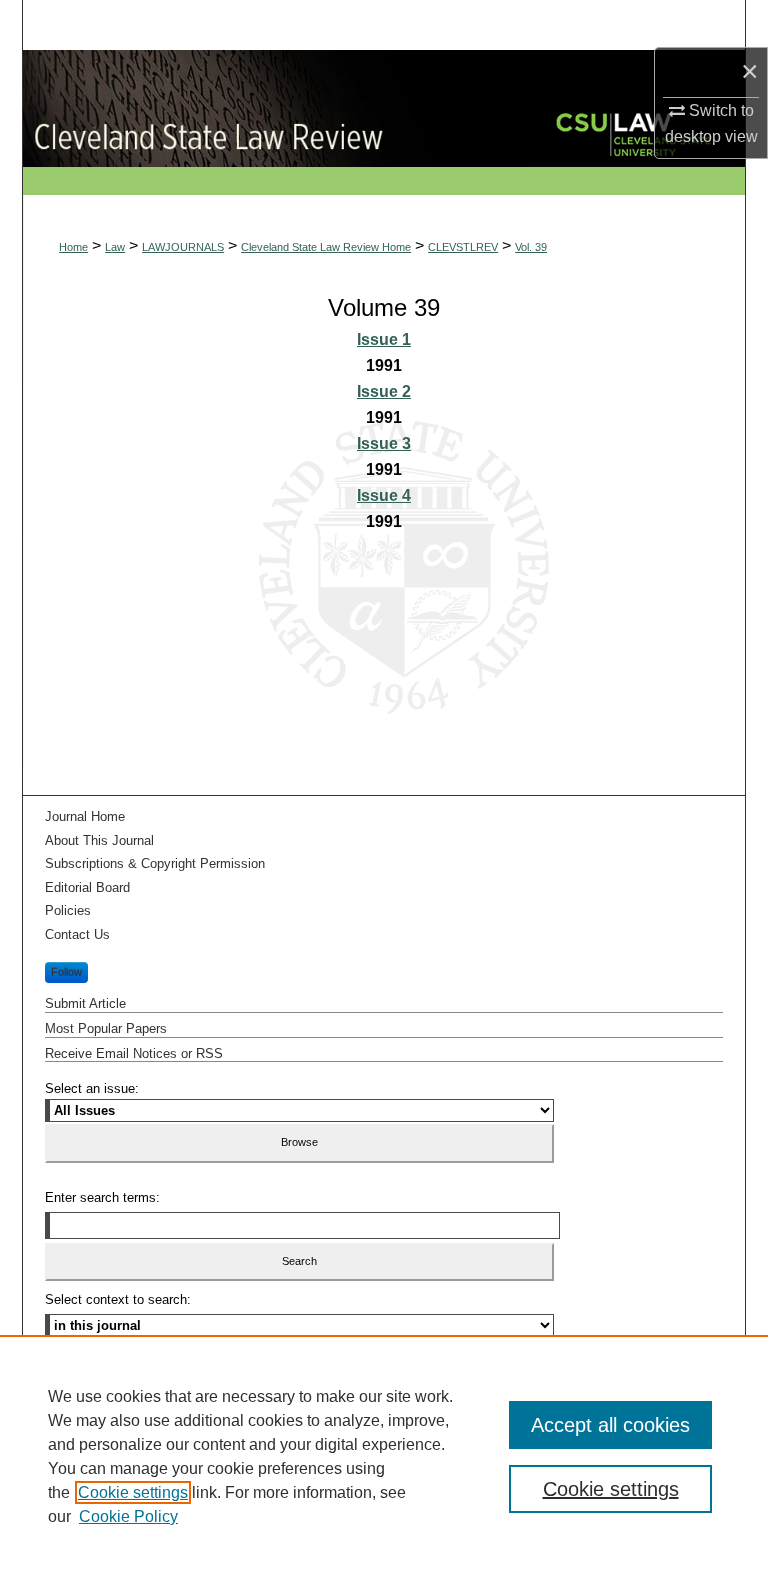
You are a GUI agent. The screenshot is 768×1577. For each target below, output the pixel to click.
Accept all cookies (610, 1425)
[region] (384, 1456)
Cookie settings (133, 1492)
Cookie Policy (128, 1516)
